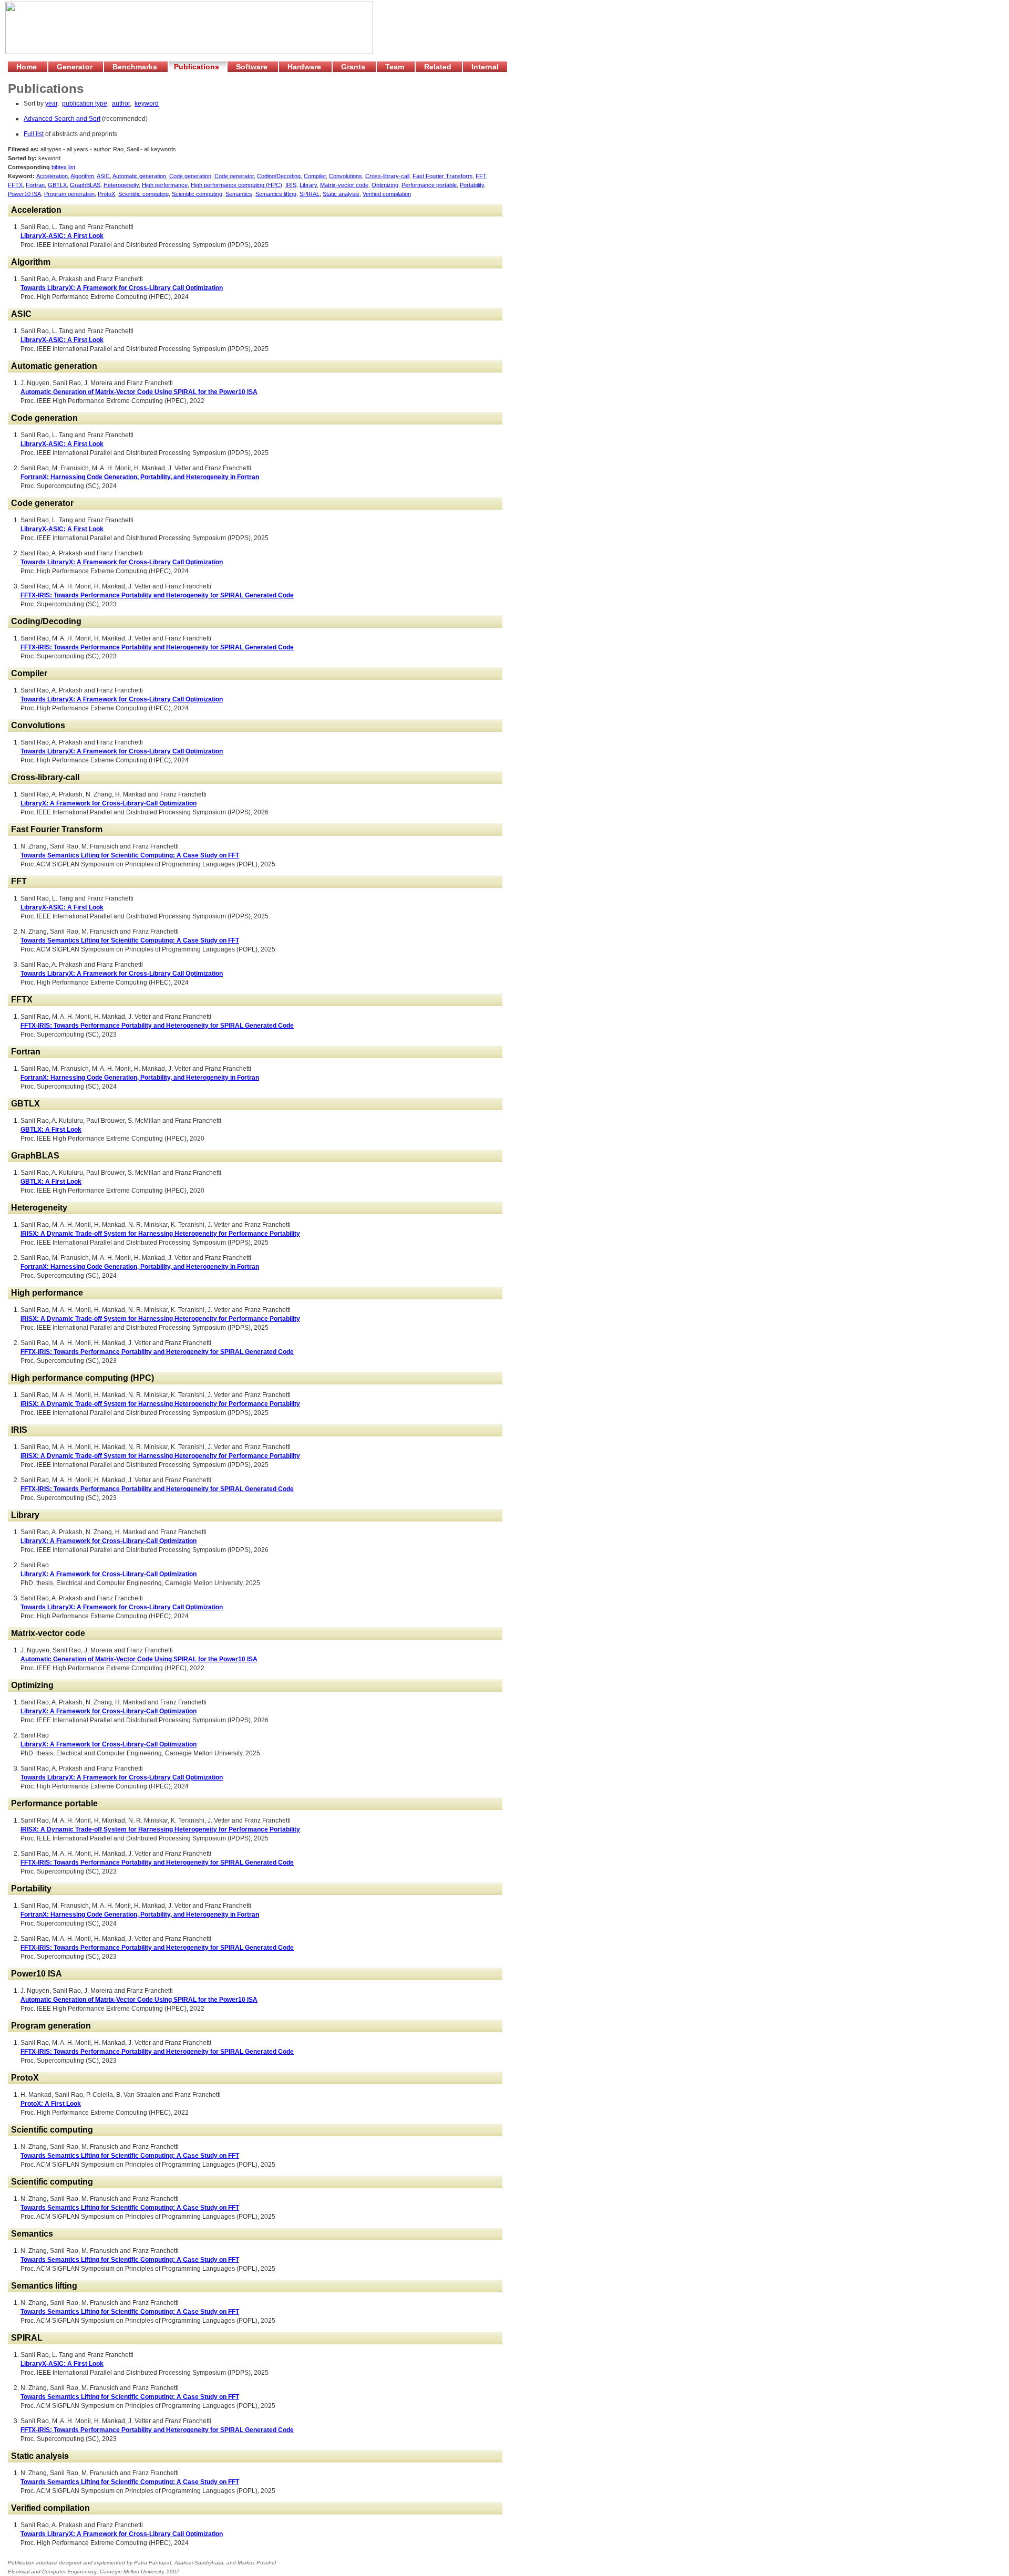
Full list (34, 134)
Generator (76, 67)
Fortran (35, 185)
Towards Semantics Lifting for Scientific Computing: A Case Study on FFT (130, 855)
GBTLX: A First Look (51, 1130)
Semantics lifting (276, 194)
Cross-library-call (387, 176)
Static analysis (341, 194)
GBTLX (57, 185)
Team (396, 67)
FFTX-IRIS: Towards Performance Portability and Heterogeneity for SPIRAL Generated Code (157, 595)
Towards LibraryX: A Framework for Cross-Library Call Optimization (122, 288)
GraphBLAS (85, 185)
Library (308, 185)
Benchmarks (136, 67)
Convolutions (346, 176)
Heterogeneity (121, 185)
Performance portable (429, 185)
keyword (147, 104)
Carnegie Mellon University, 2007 (140, 2572)
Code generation (190, 176)
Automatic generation (139, 176)
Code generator (234, 176)
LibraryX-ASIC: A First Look (62, 236)
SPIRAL (310, 194)
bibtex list (63, 167)
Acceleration (52, 176)
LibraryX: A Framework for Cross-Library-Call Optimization (109, 803)
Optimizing (385, 185)
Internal (485, 67)
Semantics (239, 194)
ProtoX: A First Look (51, 2104)
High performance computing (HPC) (236, 185)
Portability (472, 185)
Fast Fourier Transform (442, 176)
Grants (354, 67)
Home (28, 67)
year (51, 104)
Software (253, 67)
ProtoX (106, 194)
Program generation (69, 194)
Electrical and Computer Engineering (52, 2572)
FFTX (15, 185)
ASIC (103, 176)
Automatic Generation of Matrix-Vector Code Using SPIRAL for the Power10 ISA (139, 392)
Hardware (305, 67)
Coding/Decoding (279, 176)
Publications (198, 67)
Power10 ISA (24, 194)
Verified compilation (387, 194)
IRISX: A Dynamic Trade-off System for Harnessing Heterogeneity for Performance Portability (160, 1234)
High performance (165, 185)
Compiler (315, 176)
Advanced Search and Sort (62, 119)
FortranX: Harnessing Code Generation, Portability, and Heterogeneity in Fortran (140, 477)
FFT (481, 176)
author (121, 104)
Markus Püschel (257, 2563)
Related (439, 67)
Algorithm (82, 176)
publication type (85, 104)
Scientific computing (143, 194)
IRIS (291, 185)
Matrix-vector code (344, 185)
